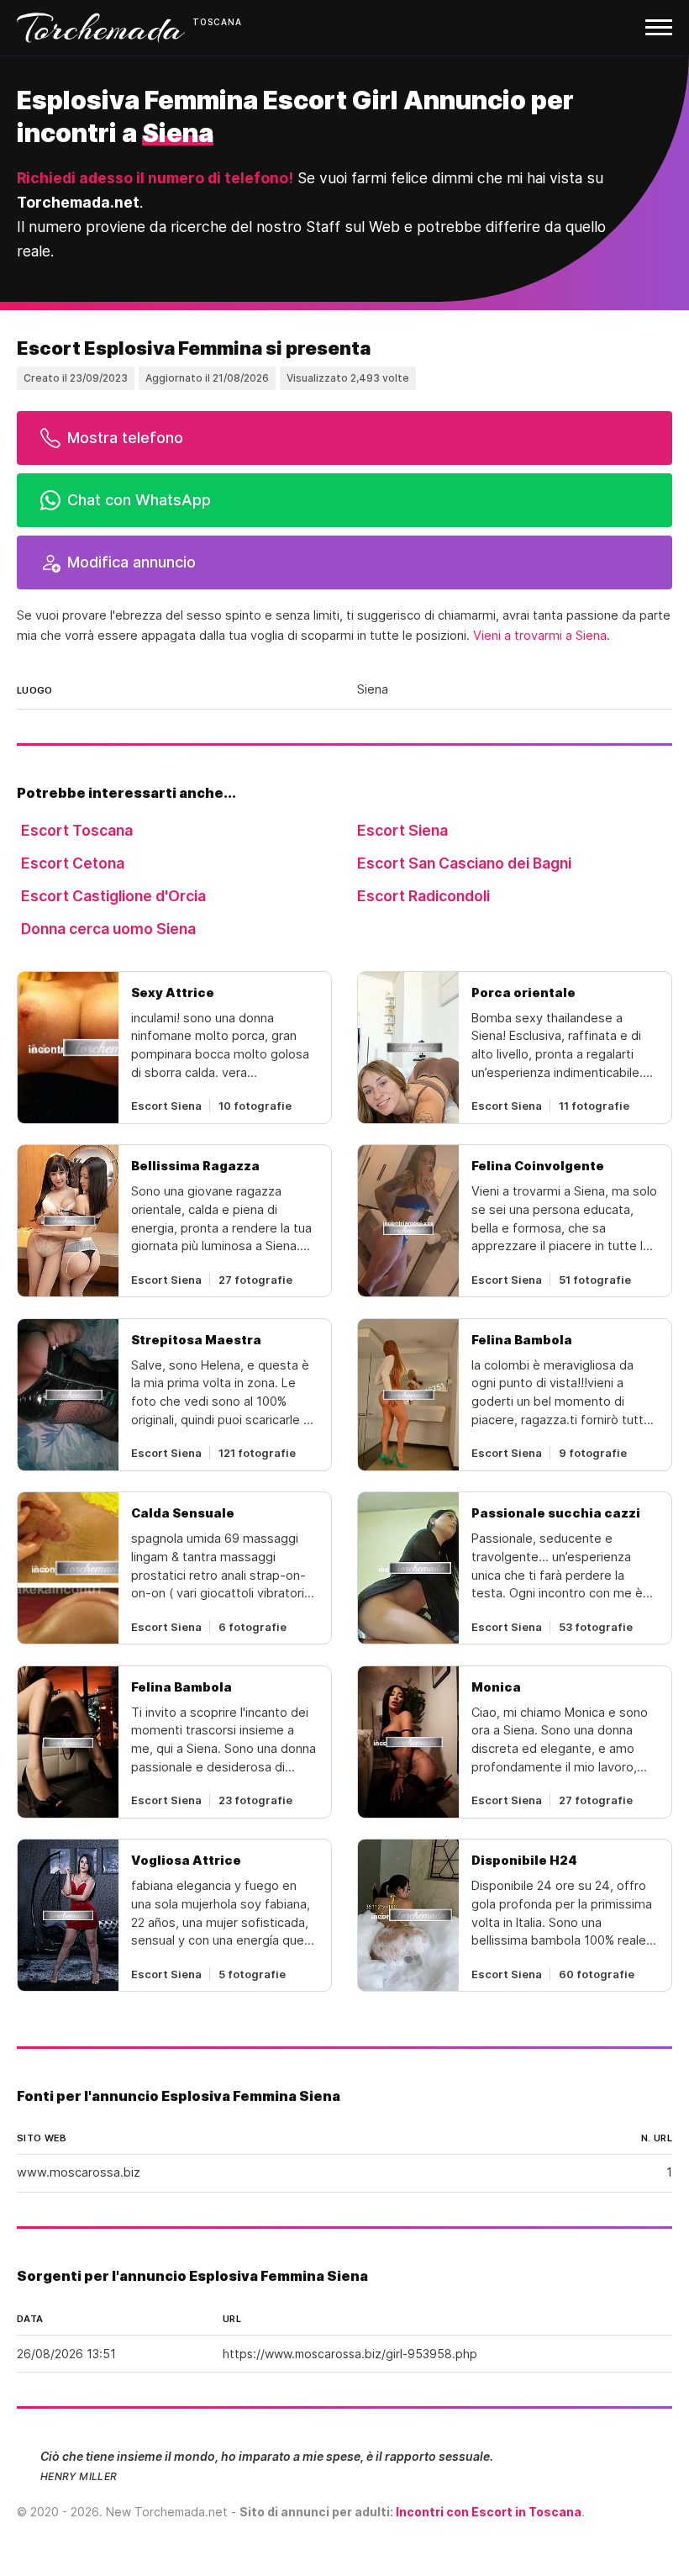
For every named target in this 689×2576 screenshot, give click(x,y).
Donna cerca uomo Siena (108, 929)
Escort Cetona (73, 863)
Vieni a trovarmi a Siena (540, 636)
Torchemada (101, 28)
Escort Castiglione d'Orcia (113, 896)
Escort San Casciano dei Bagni (464, 863)
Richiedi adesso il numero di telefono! (155, 178)
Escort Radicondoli (423, 896)
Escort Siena (402, 830)
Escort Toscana (77, 830)
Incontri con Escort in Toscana (489, 2512)
